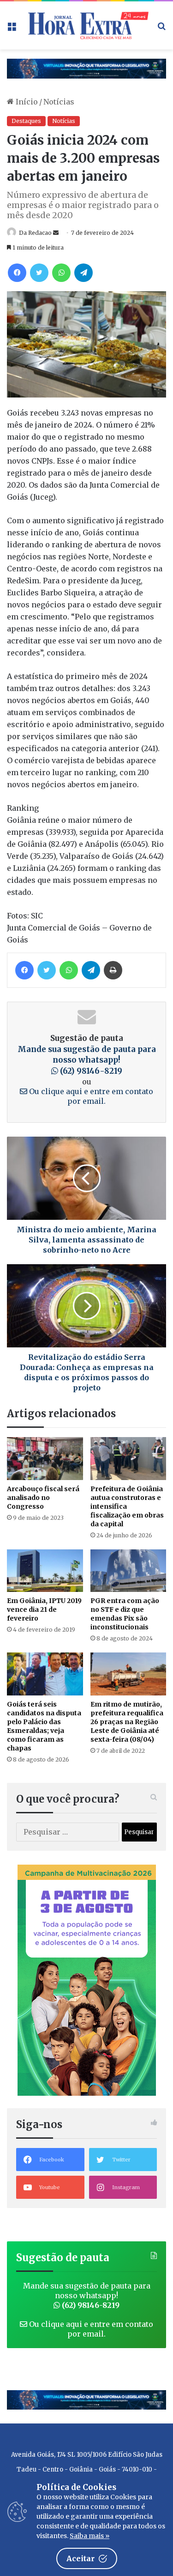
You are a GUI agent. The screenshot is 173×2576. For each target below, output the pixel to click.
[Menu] (12, 29)
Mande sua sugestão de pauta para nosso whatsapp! (87, 1060)
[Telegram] (84, 273)
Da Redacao (35, 233)
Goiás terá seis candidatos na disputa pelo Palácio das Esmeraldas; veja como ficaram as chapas (44, 1726)
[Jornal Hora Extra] (86, 25)
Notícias (59, 102)
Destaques (26, 121)
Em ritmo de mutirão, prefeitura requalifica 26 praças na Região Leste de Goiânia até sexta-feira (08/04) (127, 1722)
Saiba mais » (89, 2536)
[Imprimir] (113, 970)
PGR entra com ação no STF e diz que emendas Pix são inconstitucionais (125, 1614)
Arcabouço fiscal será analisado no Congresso (43, 1498)
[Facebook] (17, 273)
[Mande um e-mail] (56, 233)
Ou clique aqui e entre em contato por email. (90, 1096)
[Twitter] (39, 273)
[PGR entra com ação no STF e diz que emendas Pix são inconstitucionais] (128, 1571)
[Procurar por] (161, 29)
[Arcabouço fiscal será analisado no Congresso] (45, 1459)
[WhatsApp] (61, 273)
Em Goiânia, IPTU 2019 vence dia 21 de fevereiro (44, 1609)
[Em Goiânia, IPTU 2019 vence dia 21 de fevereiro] (45, 1571)
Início (26, 102)
